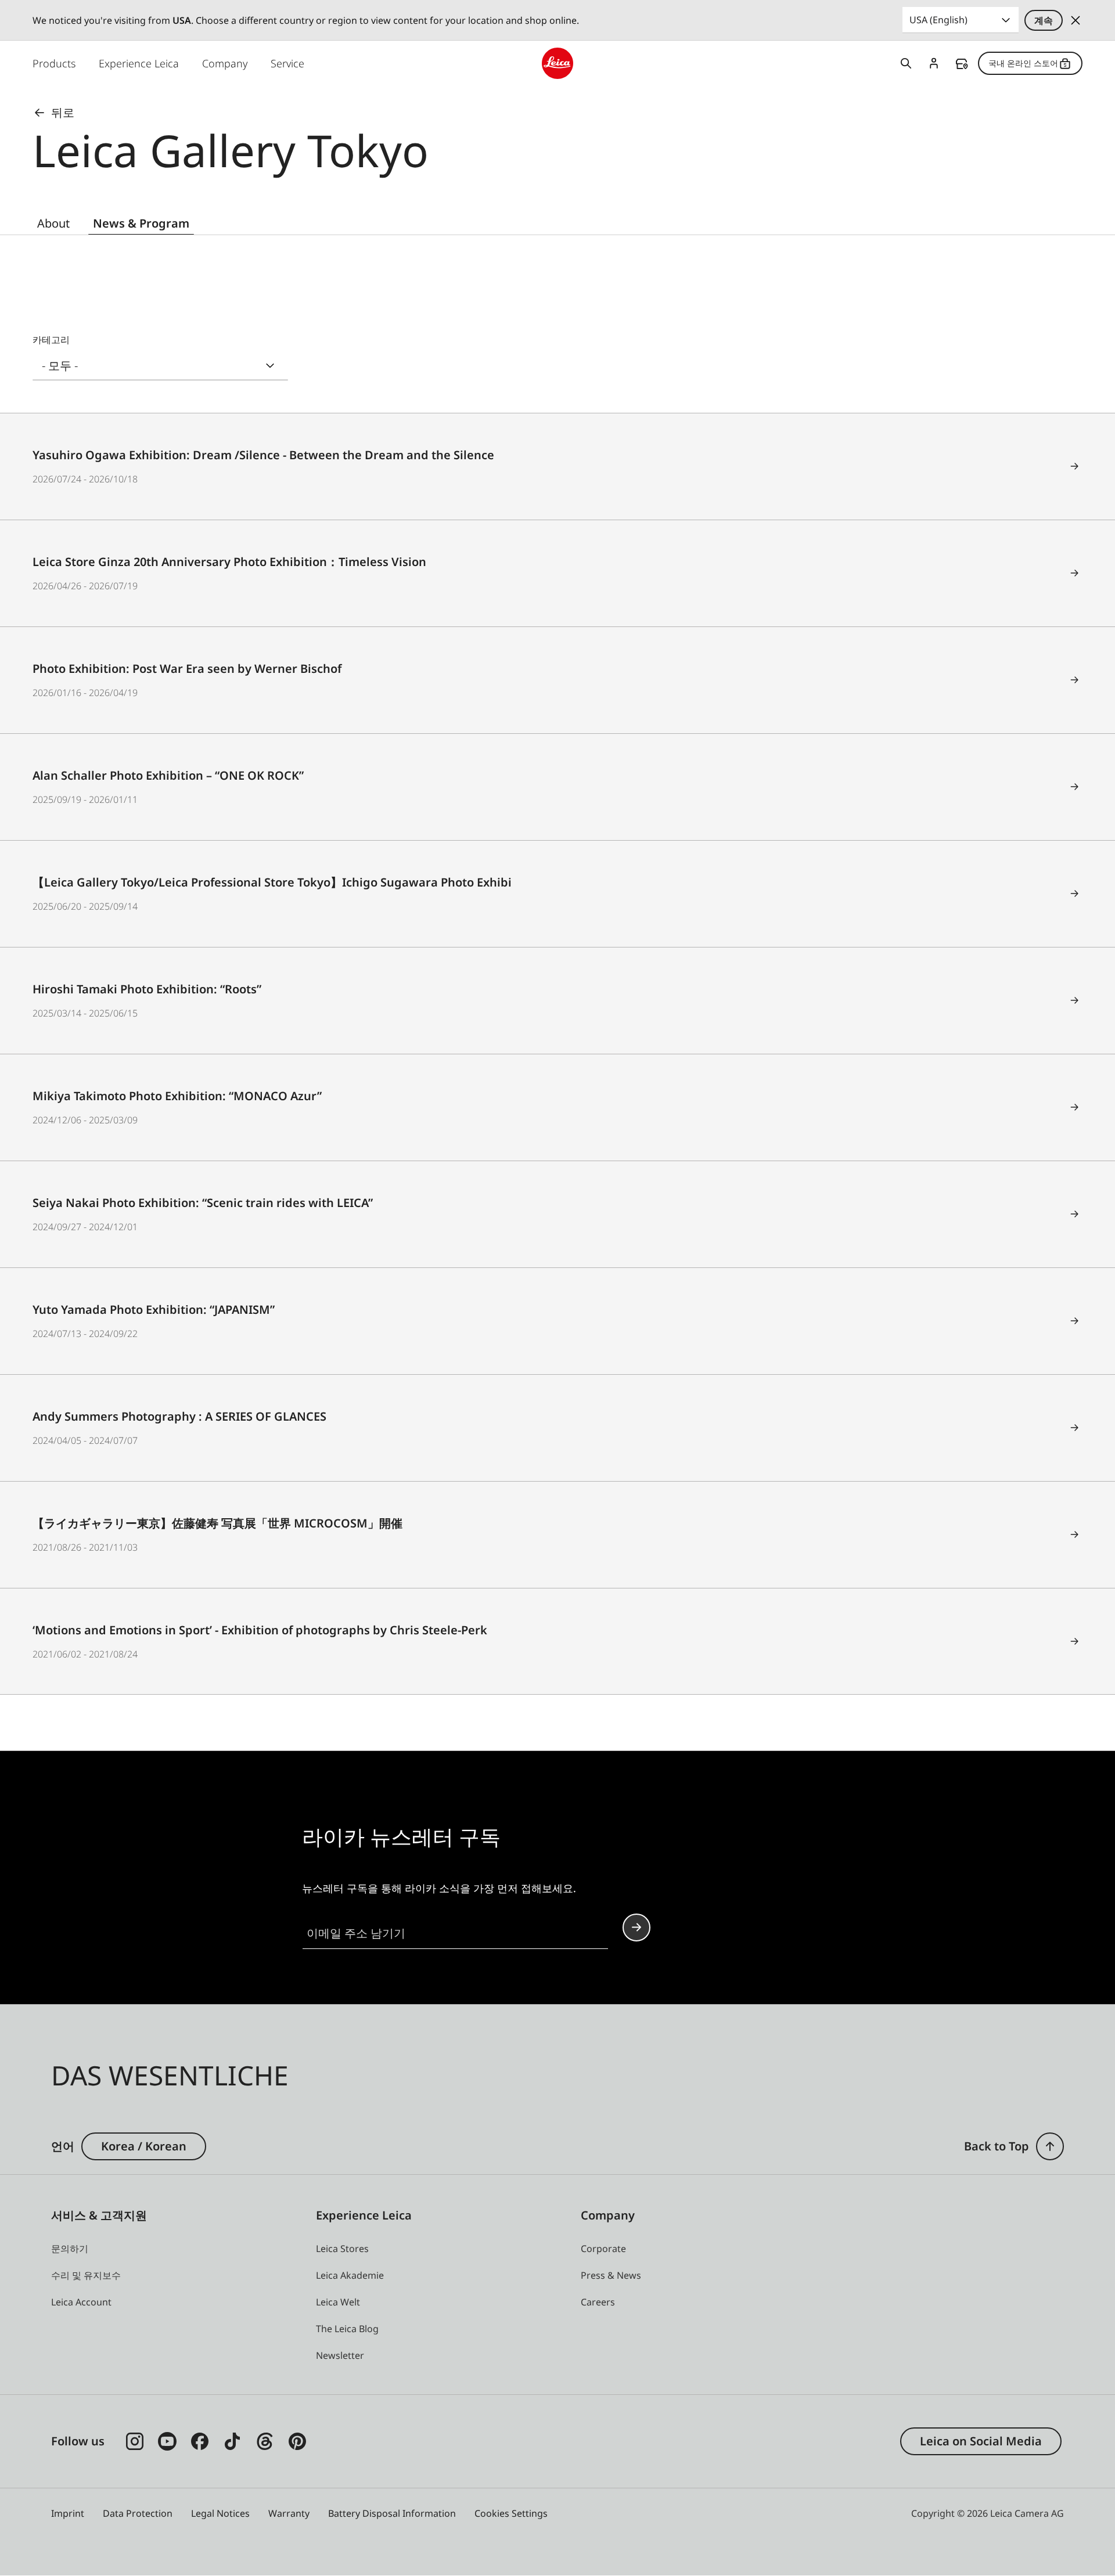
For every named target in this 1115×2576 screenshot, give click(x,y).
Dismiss (1076, 20)
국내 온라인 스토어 (1023, 63)
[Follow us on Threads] (265, 2441)
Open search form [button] (906, 63)
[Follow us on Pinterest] (297, 2441)
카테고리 (51, 340)
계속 (1044, 20)
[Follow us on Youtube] (167, 2441)
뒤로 (63, 112)
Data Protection (138, 2513)
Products (54, 63)
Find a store (962, 64)
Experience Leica (139, 63)
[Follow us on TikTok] (232, 2441)
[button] (1050, 2146)
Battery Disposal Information (392, 2513)
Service (287, 63)
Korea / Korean (144, 2146)
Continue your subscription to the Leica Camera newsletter (636, 1928)
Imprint (68, 2513)
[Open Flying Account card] (934, 63)
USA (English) (938, 20)
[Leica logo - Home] (557, 63)
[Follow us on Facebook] (200, 2441)
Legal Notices (220, 2513)
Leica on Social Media (981, 2441)
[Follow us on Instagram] (135, 2441)
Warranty (289, 2513)
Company (225, 63)
